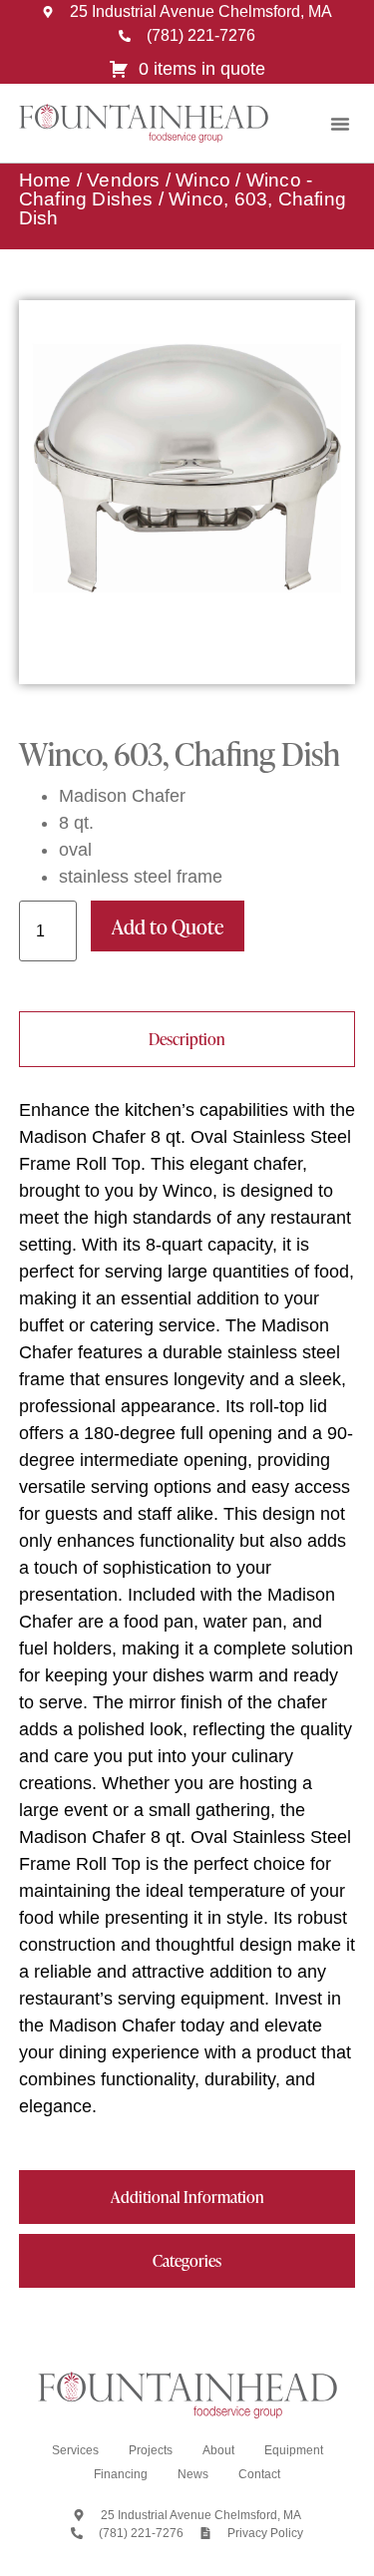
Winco (203, 180)
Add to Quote (168, 926)
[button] (340, 124)
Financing (121, 2474)
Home (45, 180)
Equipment (294, 2450)
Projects (151, 2450)
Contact (259, 2474)
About (218, 2450)
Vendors (123, 180)
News (193, 2474)
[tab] (187, 1039)
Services (75, 2450)
